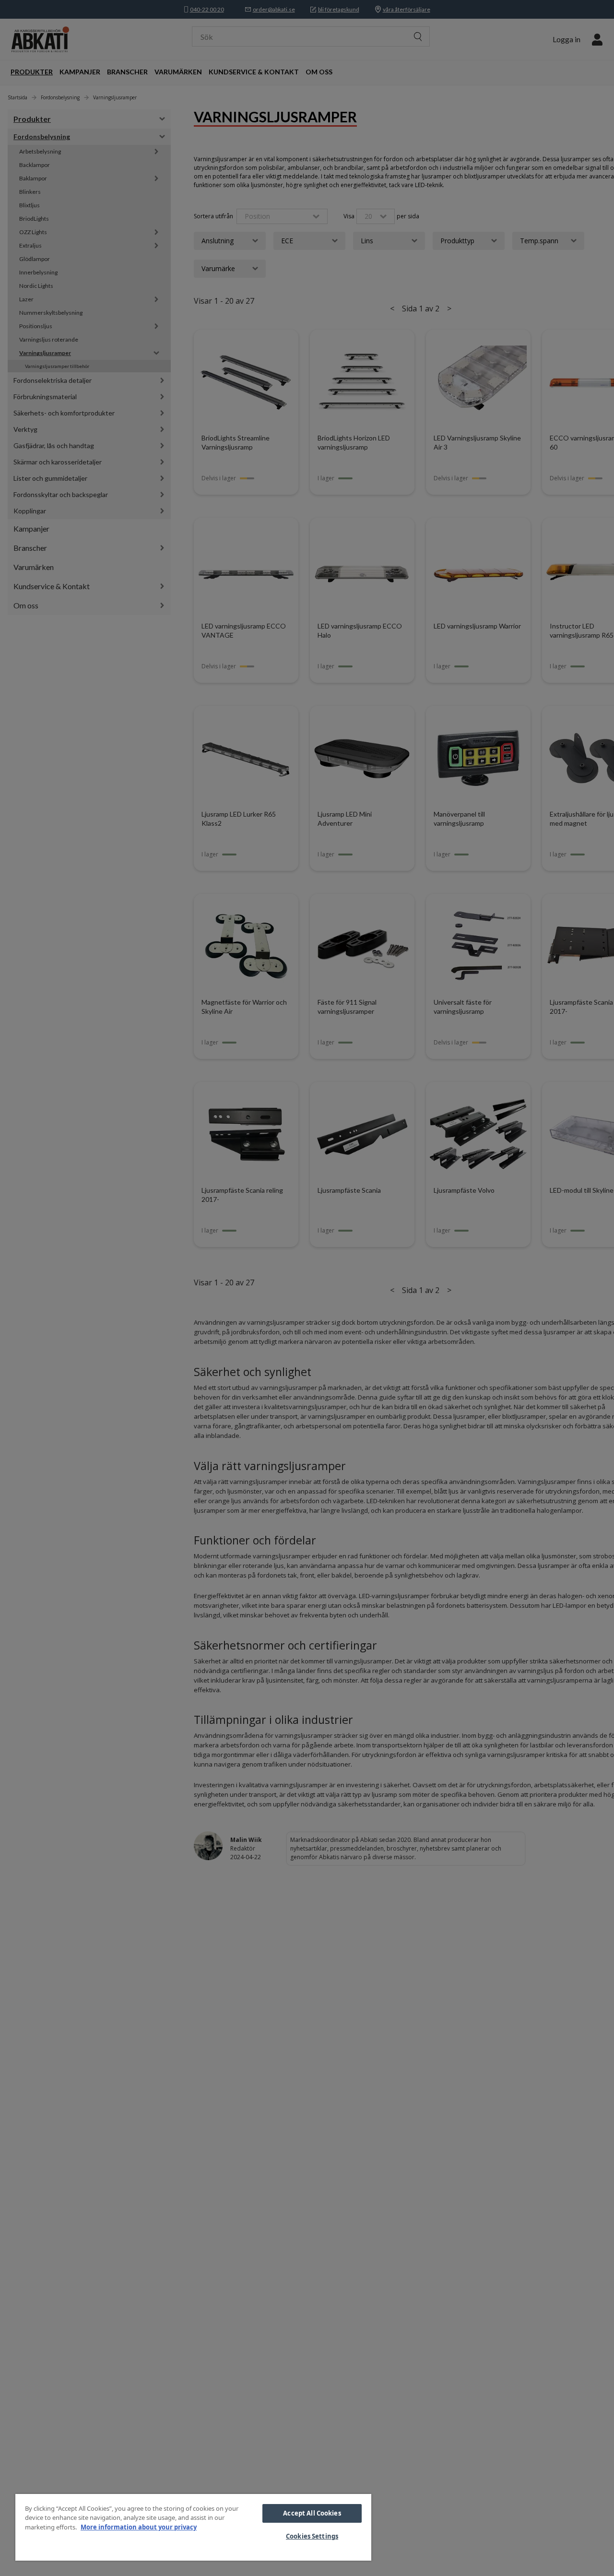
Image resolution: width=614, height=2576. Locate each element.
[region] (193, 2527)
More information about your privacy (139, 2527)
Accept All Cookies (312, 2513)
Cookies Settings (312, 2536)
